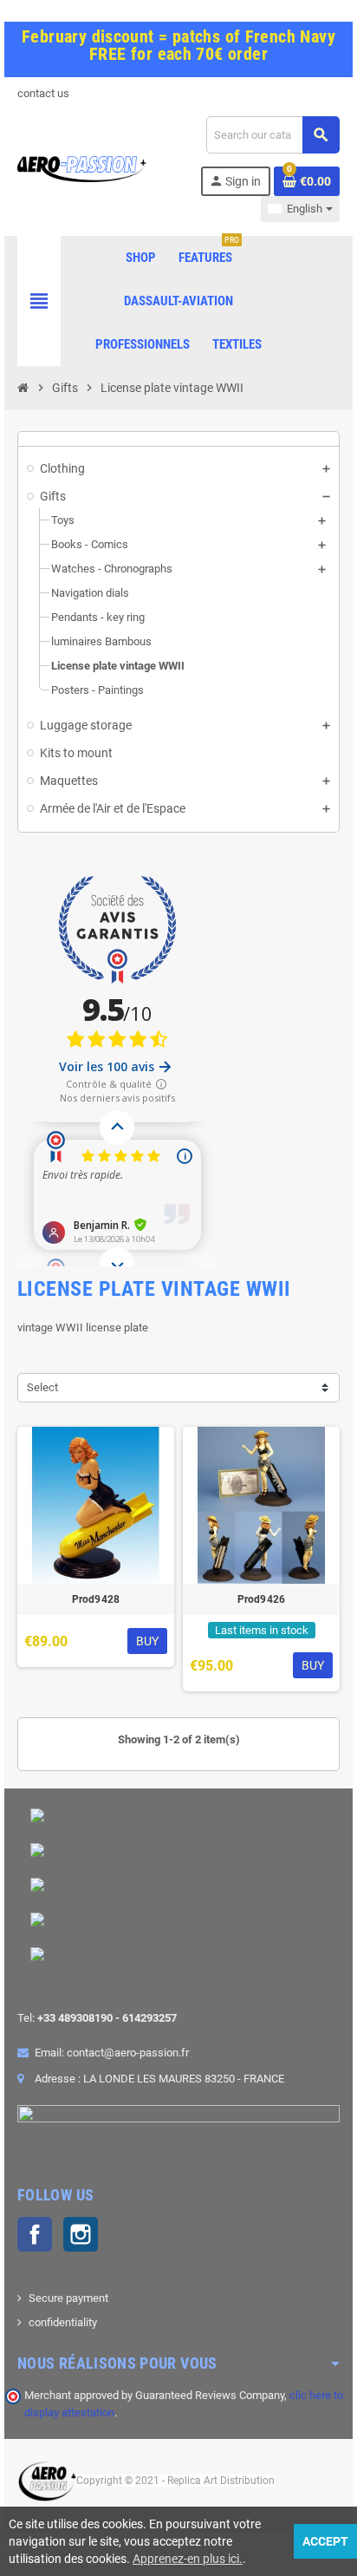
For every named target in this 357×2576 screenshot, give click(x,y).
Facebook (35, 2234)
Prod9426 (262, 1599)
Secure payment (68, 2298)
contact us (43, 93)
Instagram (81, 2234)
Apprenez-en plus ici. (188, 2559)
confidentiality (63, 2322)
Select (42, 1387)
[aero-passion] (82, 168)
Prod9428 (96, 1599)
